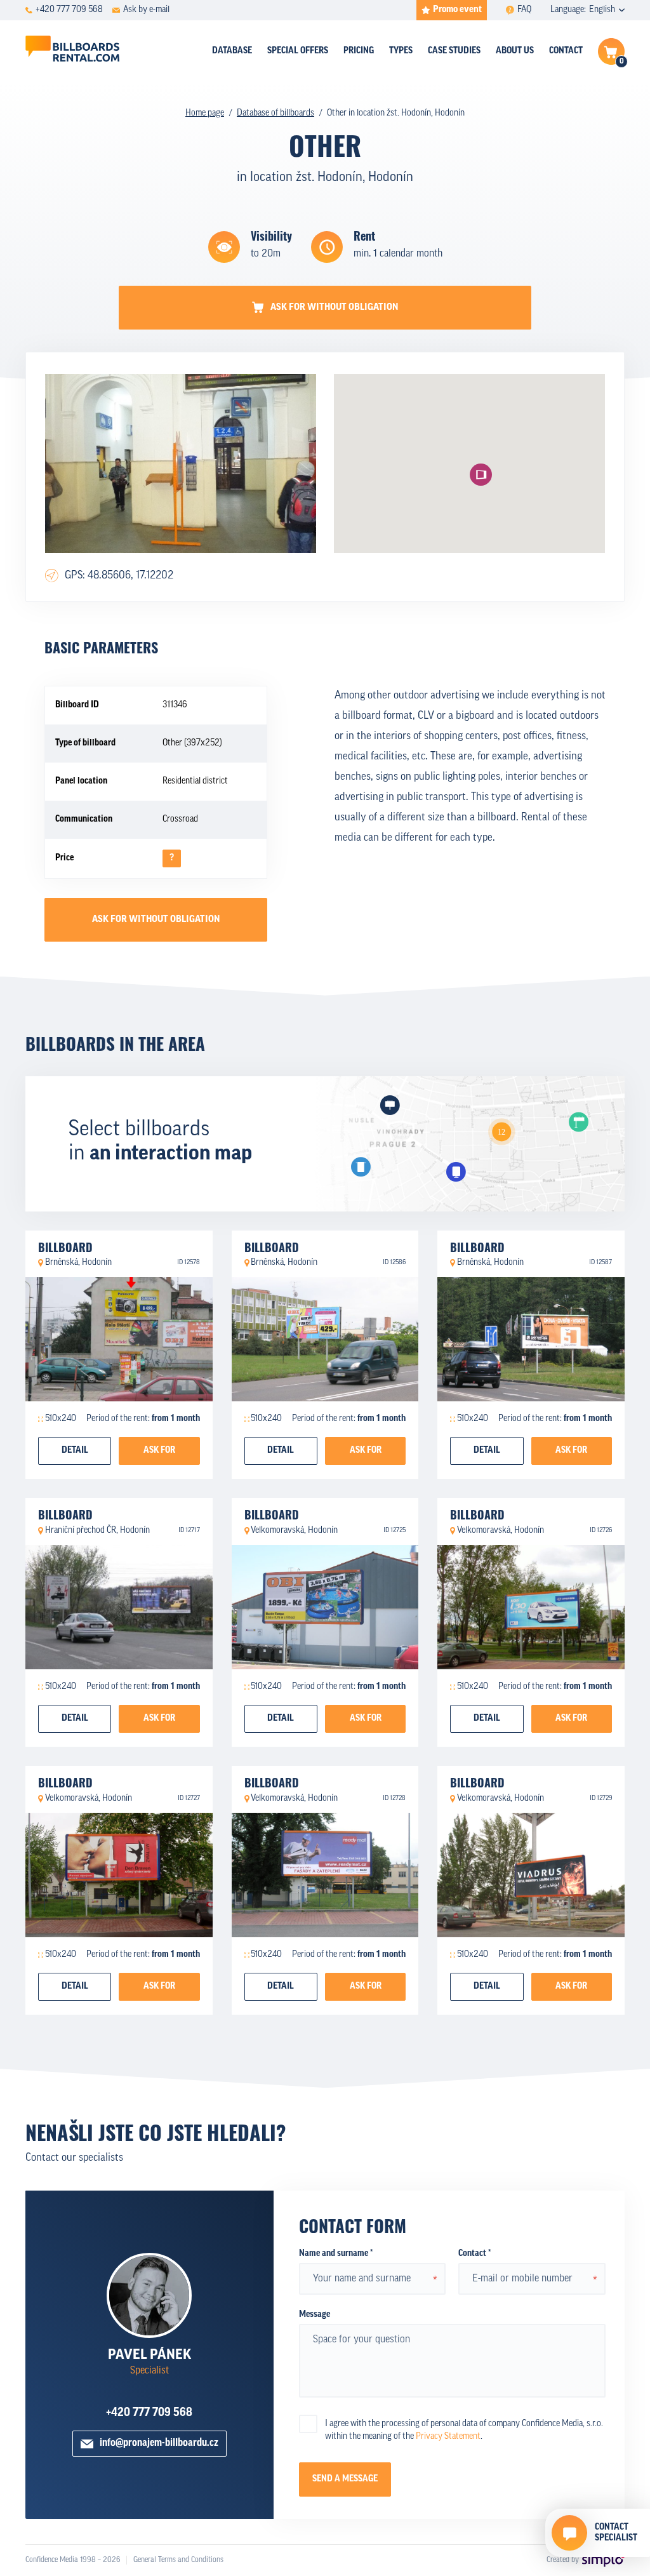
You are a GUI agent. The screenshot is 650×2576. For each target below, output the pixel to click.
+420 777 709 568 (149, 2413)
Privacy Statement (448, 2437)
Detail (75, 1451)
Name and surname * (336, 2254)
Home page (205, 113)
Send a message (345, 2479)
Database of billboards (275, 113)
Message (315, 2315)
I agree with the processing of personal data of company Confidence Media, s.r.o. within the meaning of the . (464, 2430)
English (602, 10)
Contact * (474, 2254)
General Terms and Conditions (178, 2560)
